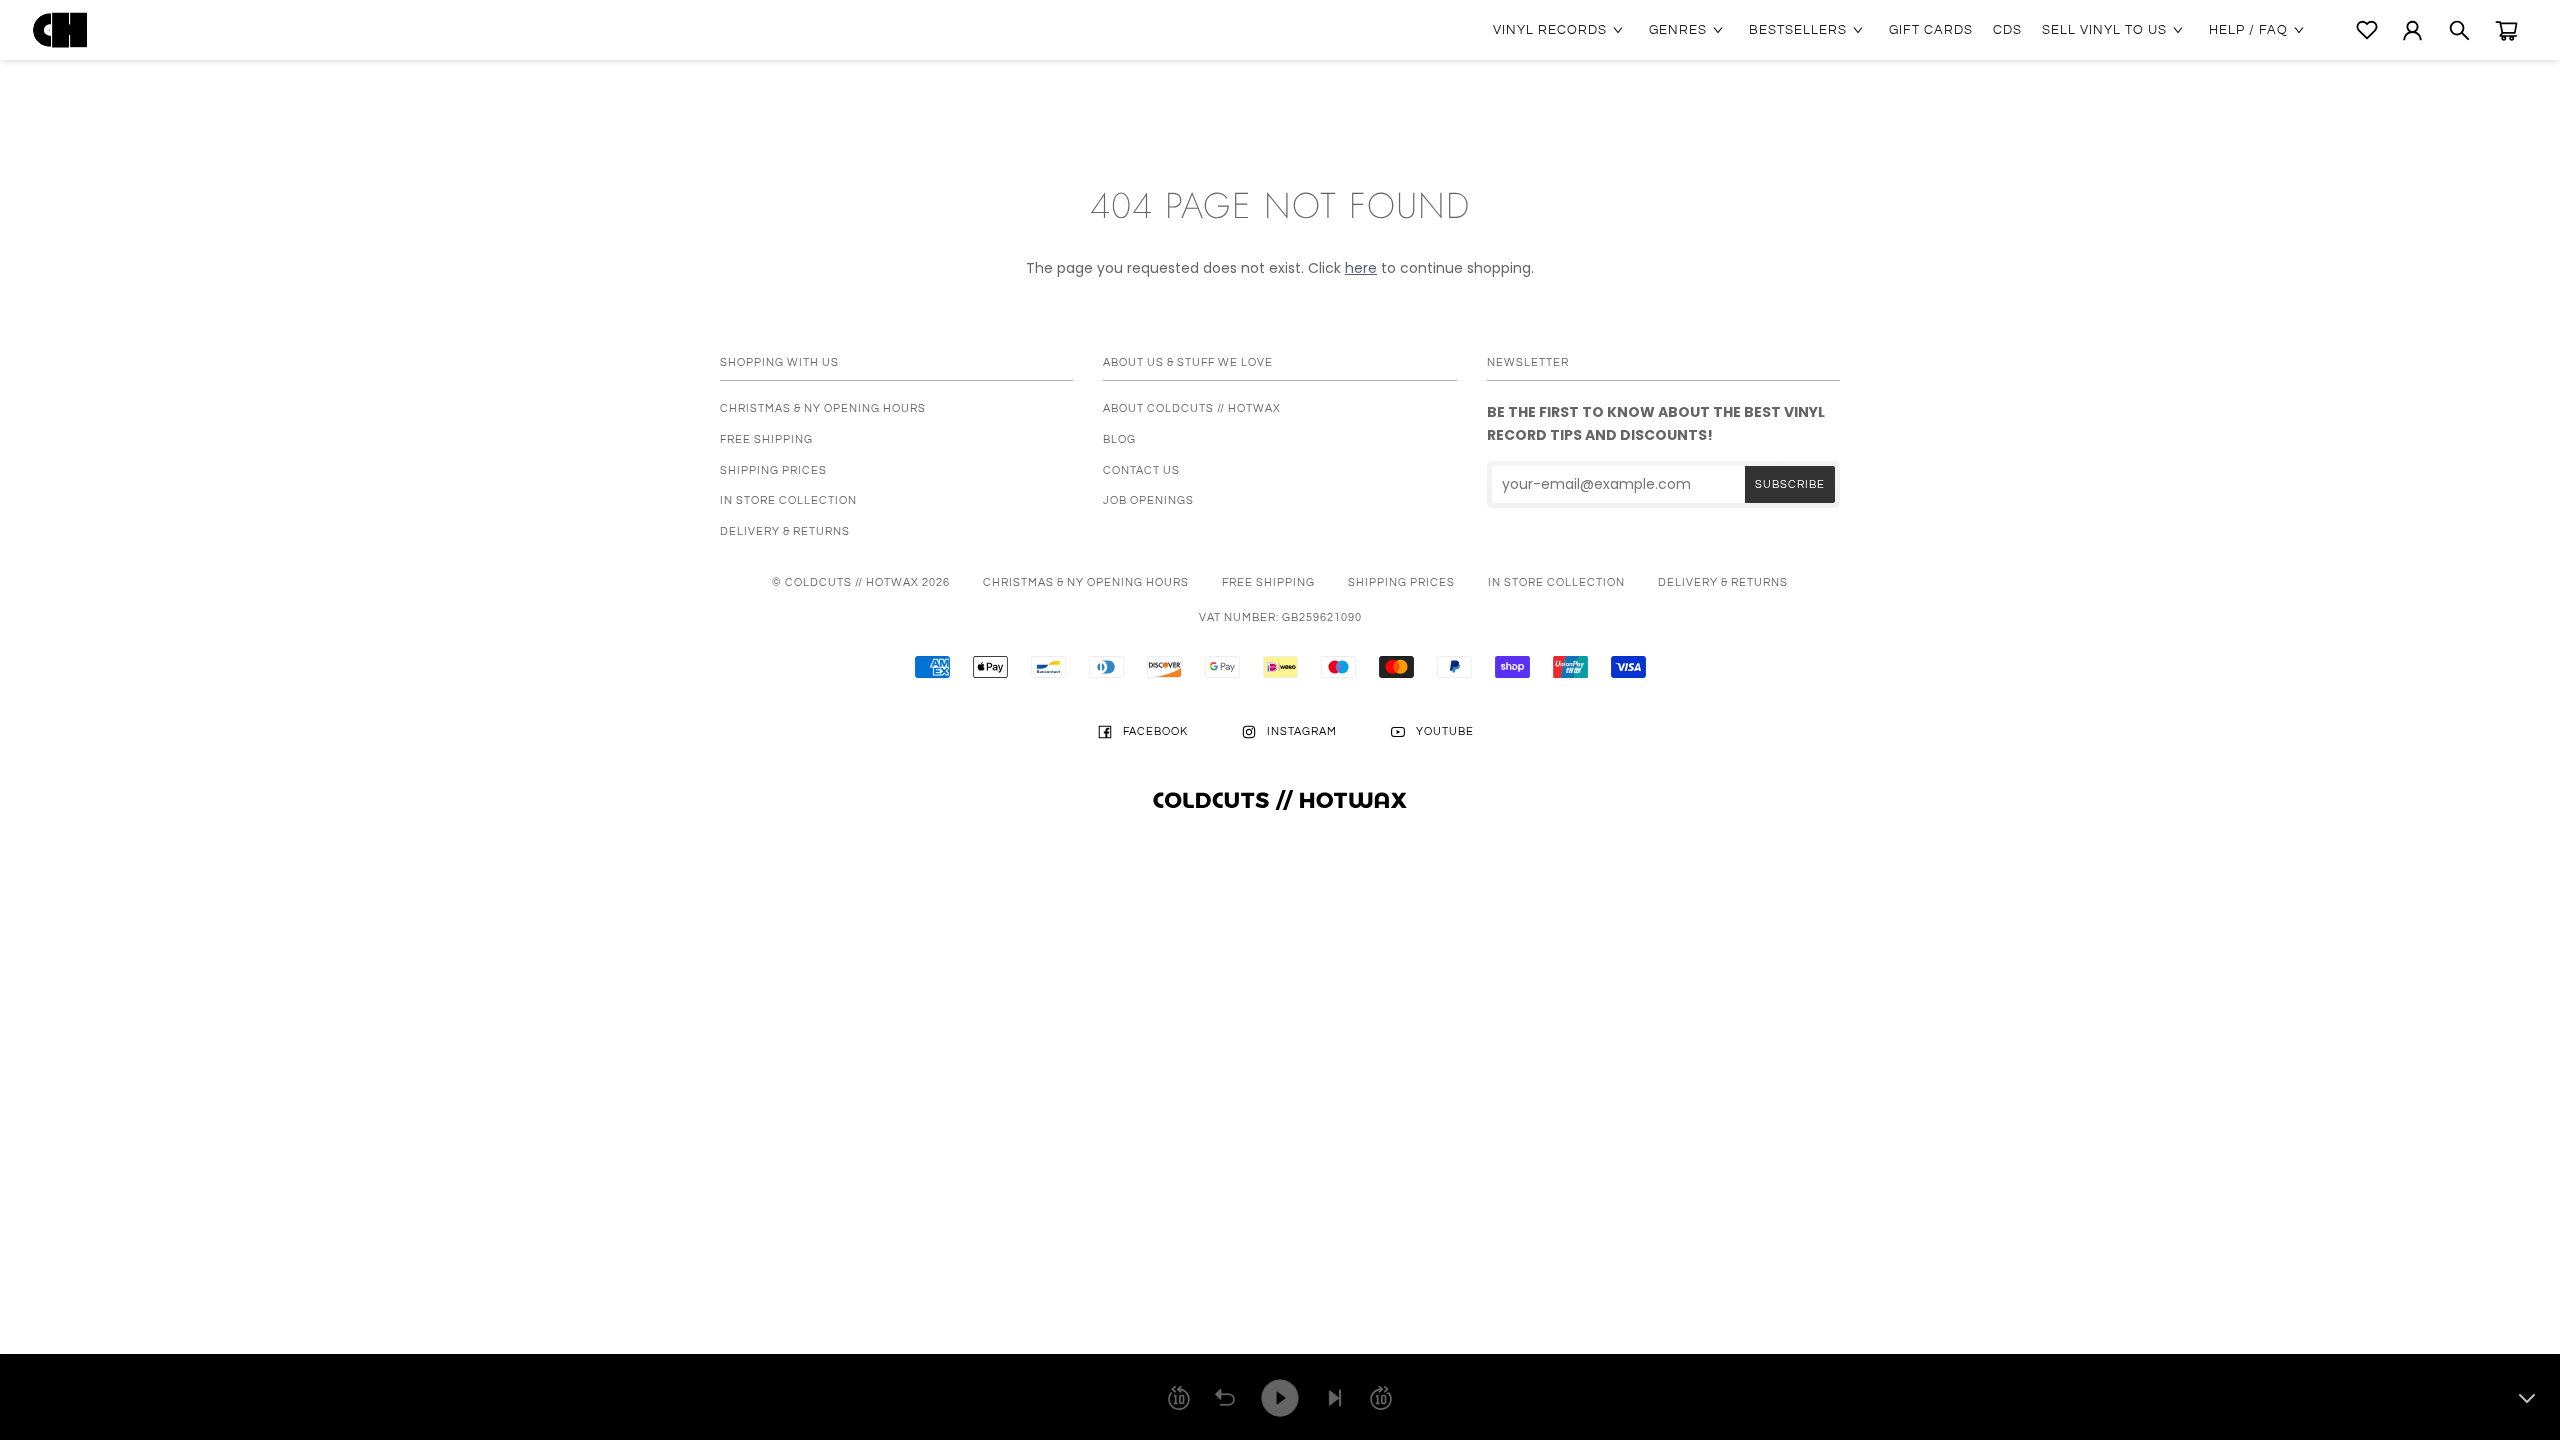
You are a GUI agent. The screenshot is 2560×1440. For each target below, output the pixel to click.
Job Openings (1148, 500)
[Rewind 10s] (1179, 1398)
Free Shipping (766, 439)
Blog (1119, 439)
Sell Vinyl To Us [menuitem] (2104, 30)
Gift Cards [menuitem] (1931, 30)
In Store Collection (788, 500)
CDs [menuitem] (2007, 30)
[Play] (1280, 1398)
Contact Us (1141, 470)
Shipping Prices (773, 470)
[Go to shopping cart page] (2506, 30)
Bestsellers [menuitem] (1798, 30)
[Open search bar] (2459, 30)
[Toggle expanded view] (2527, 1398)
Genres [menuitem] (1678, 30)
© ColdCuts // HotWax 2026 (861, 582)
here (1361, 268)
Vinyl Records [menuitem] (1550, 30)
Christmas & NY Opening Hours (823, 408)
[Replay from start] (1225, 1398)
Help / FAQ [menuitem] (2248, 30)
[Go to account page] (2412, 30)
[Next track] (1335, 1398)
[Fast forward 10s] (1381, 1398)
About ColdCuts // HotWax (1192, 408)
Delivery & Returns (785, 531)
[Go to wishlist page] (2367, 30)
